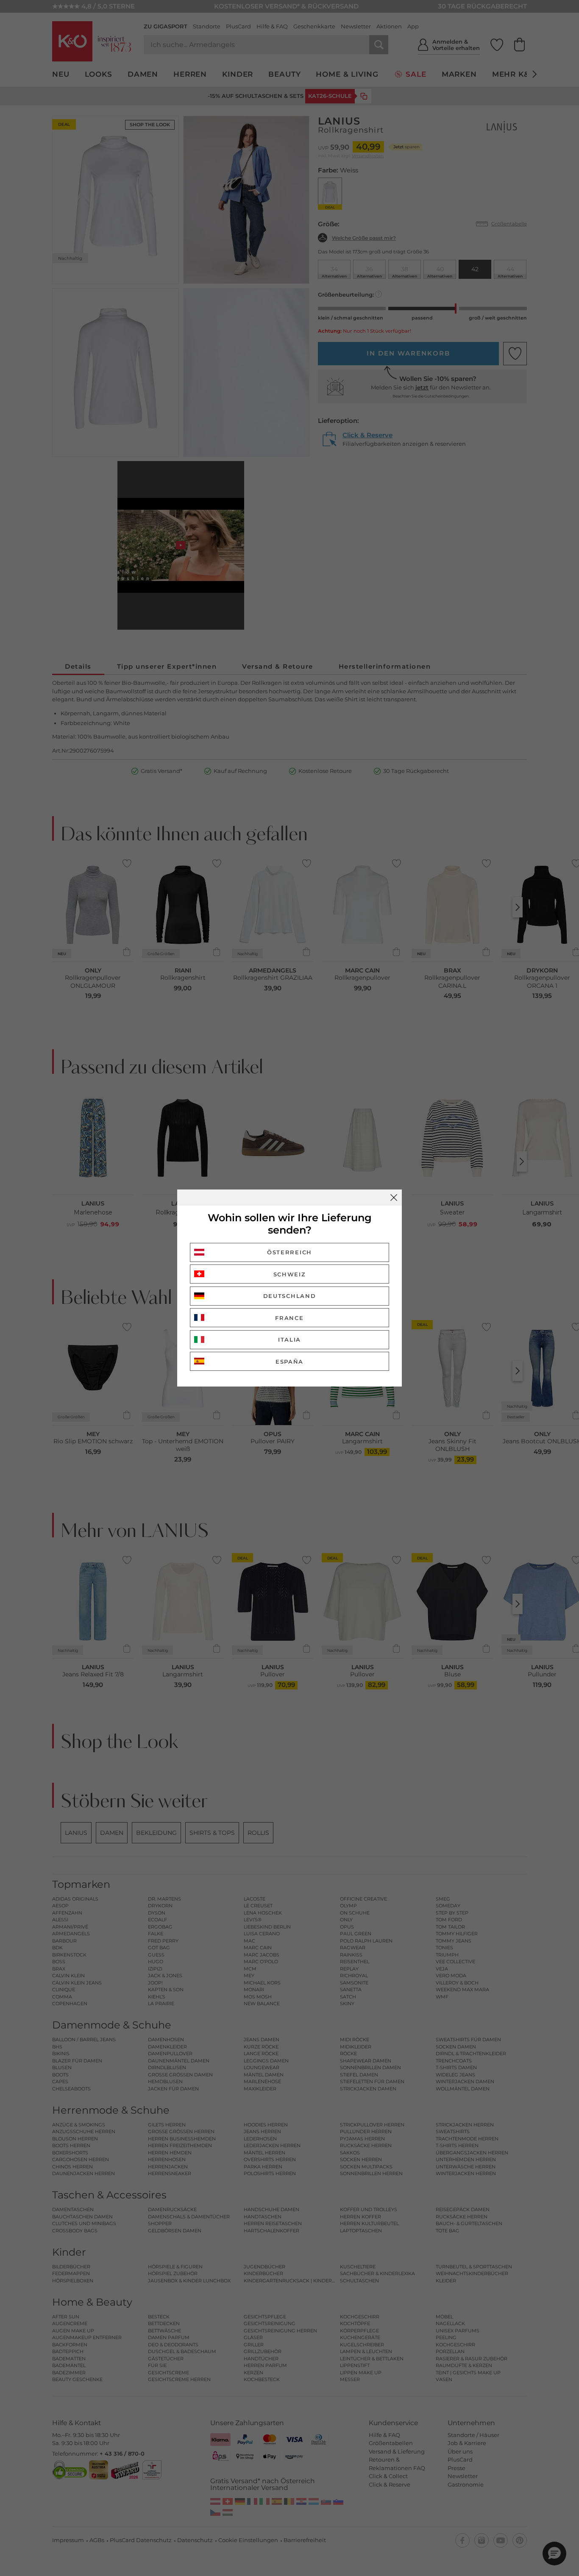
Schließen (394, 1198)
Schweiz (290, 1274)
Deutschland (290, 1296)
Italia (289, 1339)
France (289, 1318)
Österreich (289, 1252)
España (289, 1362)
